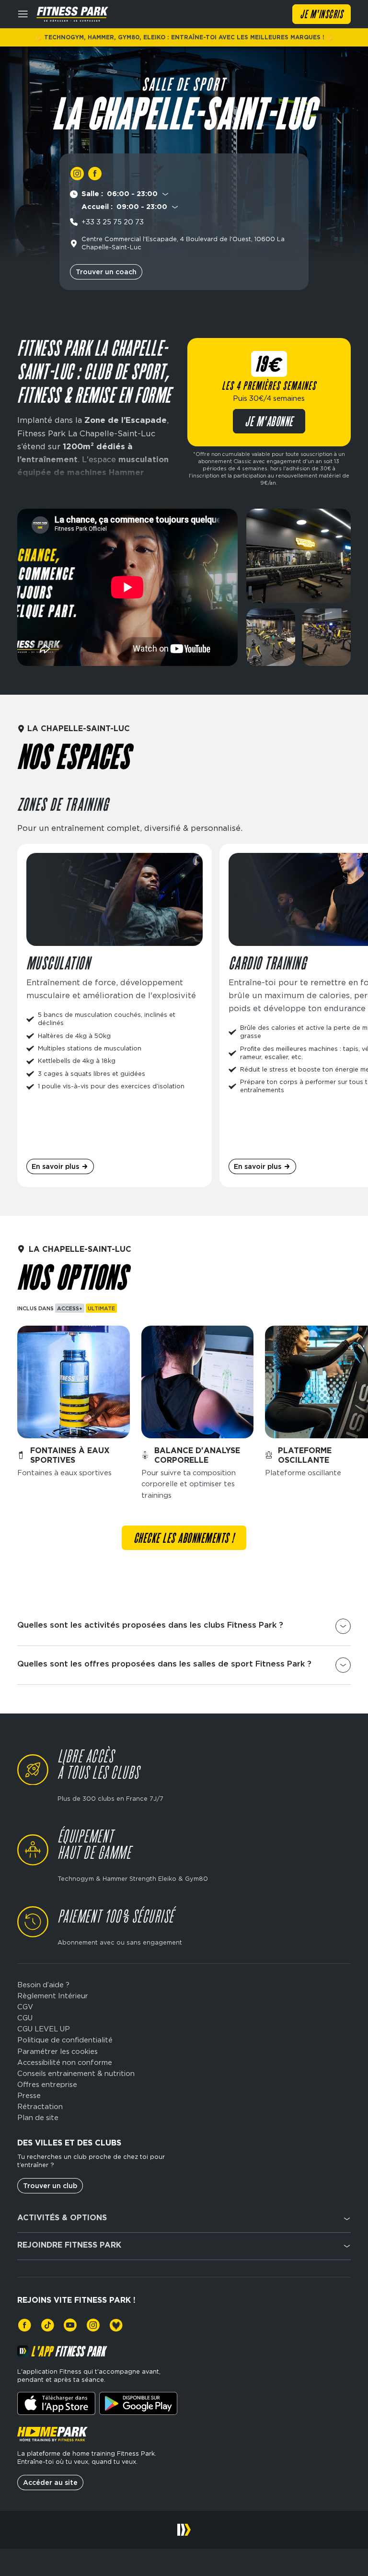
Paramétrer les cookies (57, 2052)
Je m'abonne (269, 422)
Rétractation (40, 2107)
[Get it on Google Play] (138, 2403)
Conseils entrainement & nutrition (76, 2074)
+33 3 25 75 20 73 (113, 222)
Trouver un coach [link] (106, 272)
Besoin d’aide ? (43, 1985)
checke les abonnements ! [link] (184, 1539)
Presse (29, 2096)
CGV (25, 2007)
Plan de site (38, 2118)
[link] (77, 173)
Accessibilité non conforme (65, 2063)
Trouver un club (50, 2186)
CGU (25, 2018)
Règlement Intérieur (53, 1996)
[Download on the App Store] (56, 2403)
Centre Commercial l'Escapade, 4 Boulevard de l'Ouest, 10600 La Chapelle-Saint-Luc (183, 243)
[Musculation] (115, 1015)
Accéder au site (50, 2483)
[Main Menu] (23, 14)
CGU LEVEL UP (44, 2029)
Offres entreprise (47, 2085)
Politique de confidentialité (65, 2040)
